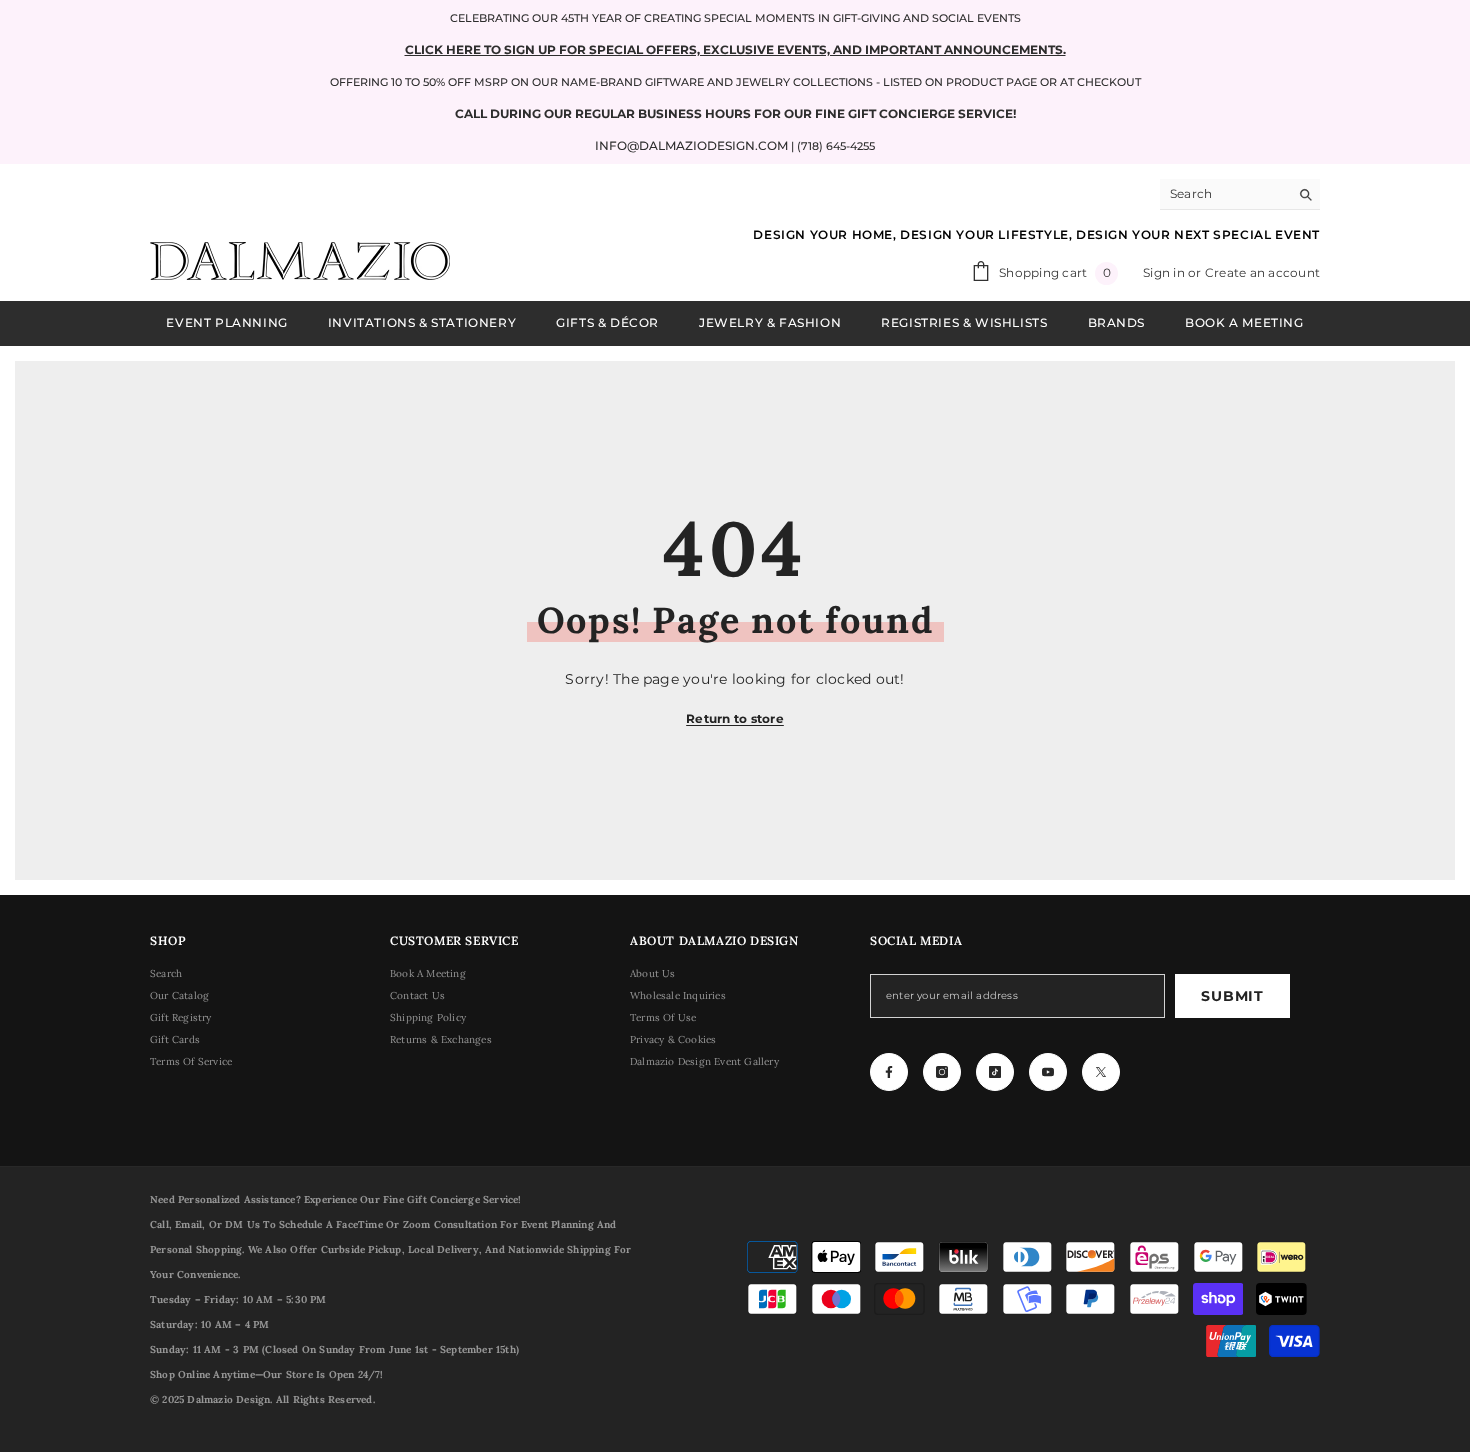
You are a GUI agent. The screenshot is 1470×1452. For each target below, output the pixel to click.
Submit (1232, 996)
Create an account (1262, 272)
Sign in (1165, 272)
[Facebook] (889, 1072)
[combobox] (1224, 194)
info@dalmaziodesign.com (691, 145)
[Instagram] (942, 1072)
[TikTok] (995, 1072)
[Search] (1240, 194)
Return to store (735, 718)
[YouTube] (1048, 1072)
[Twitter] (1101, 1072)
